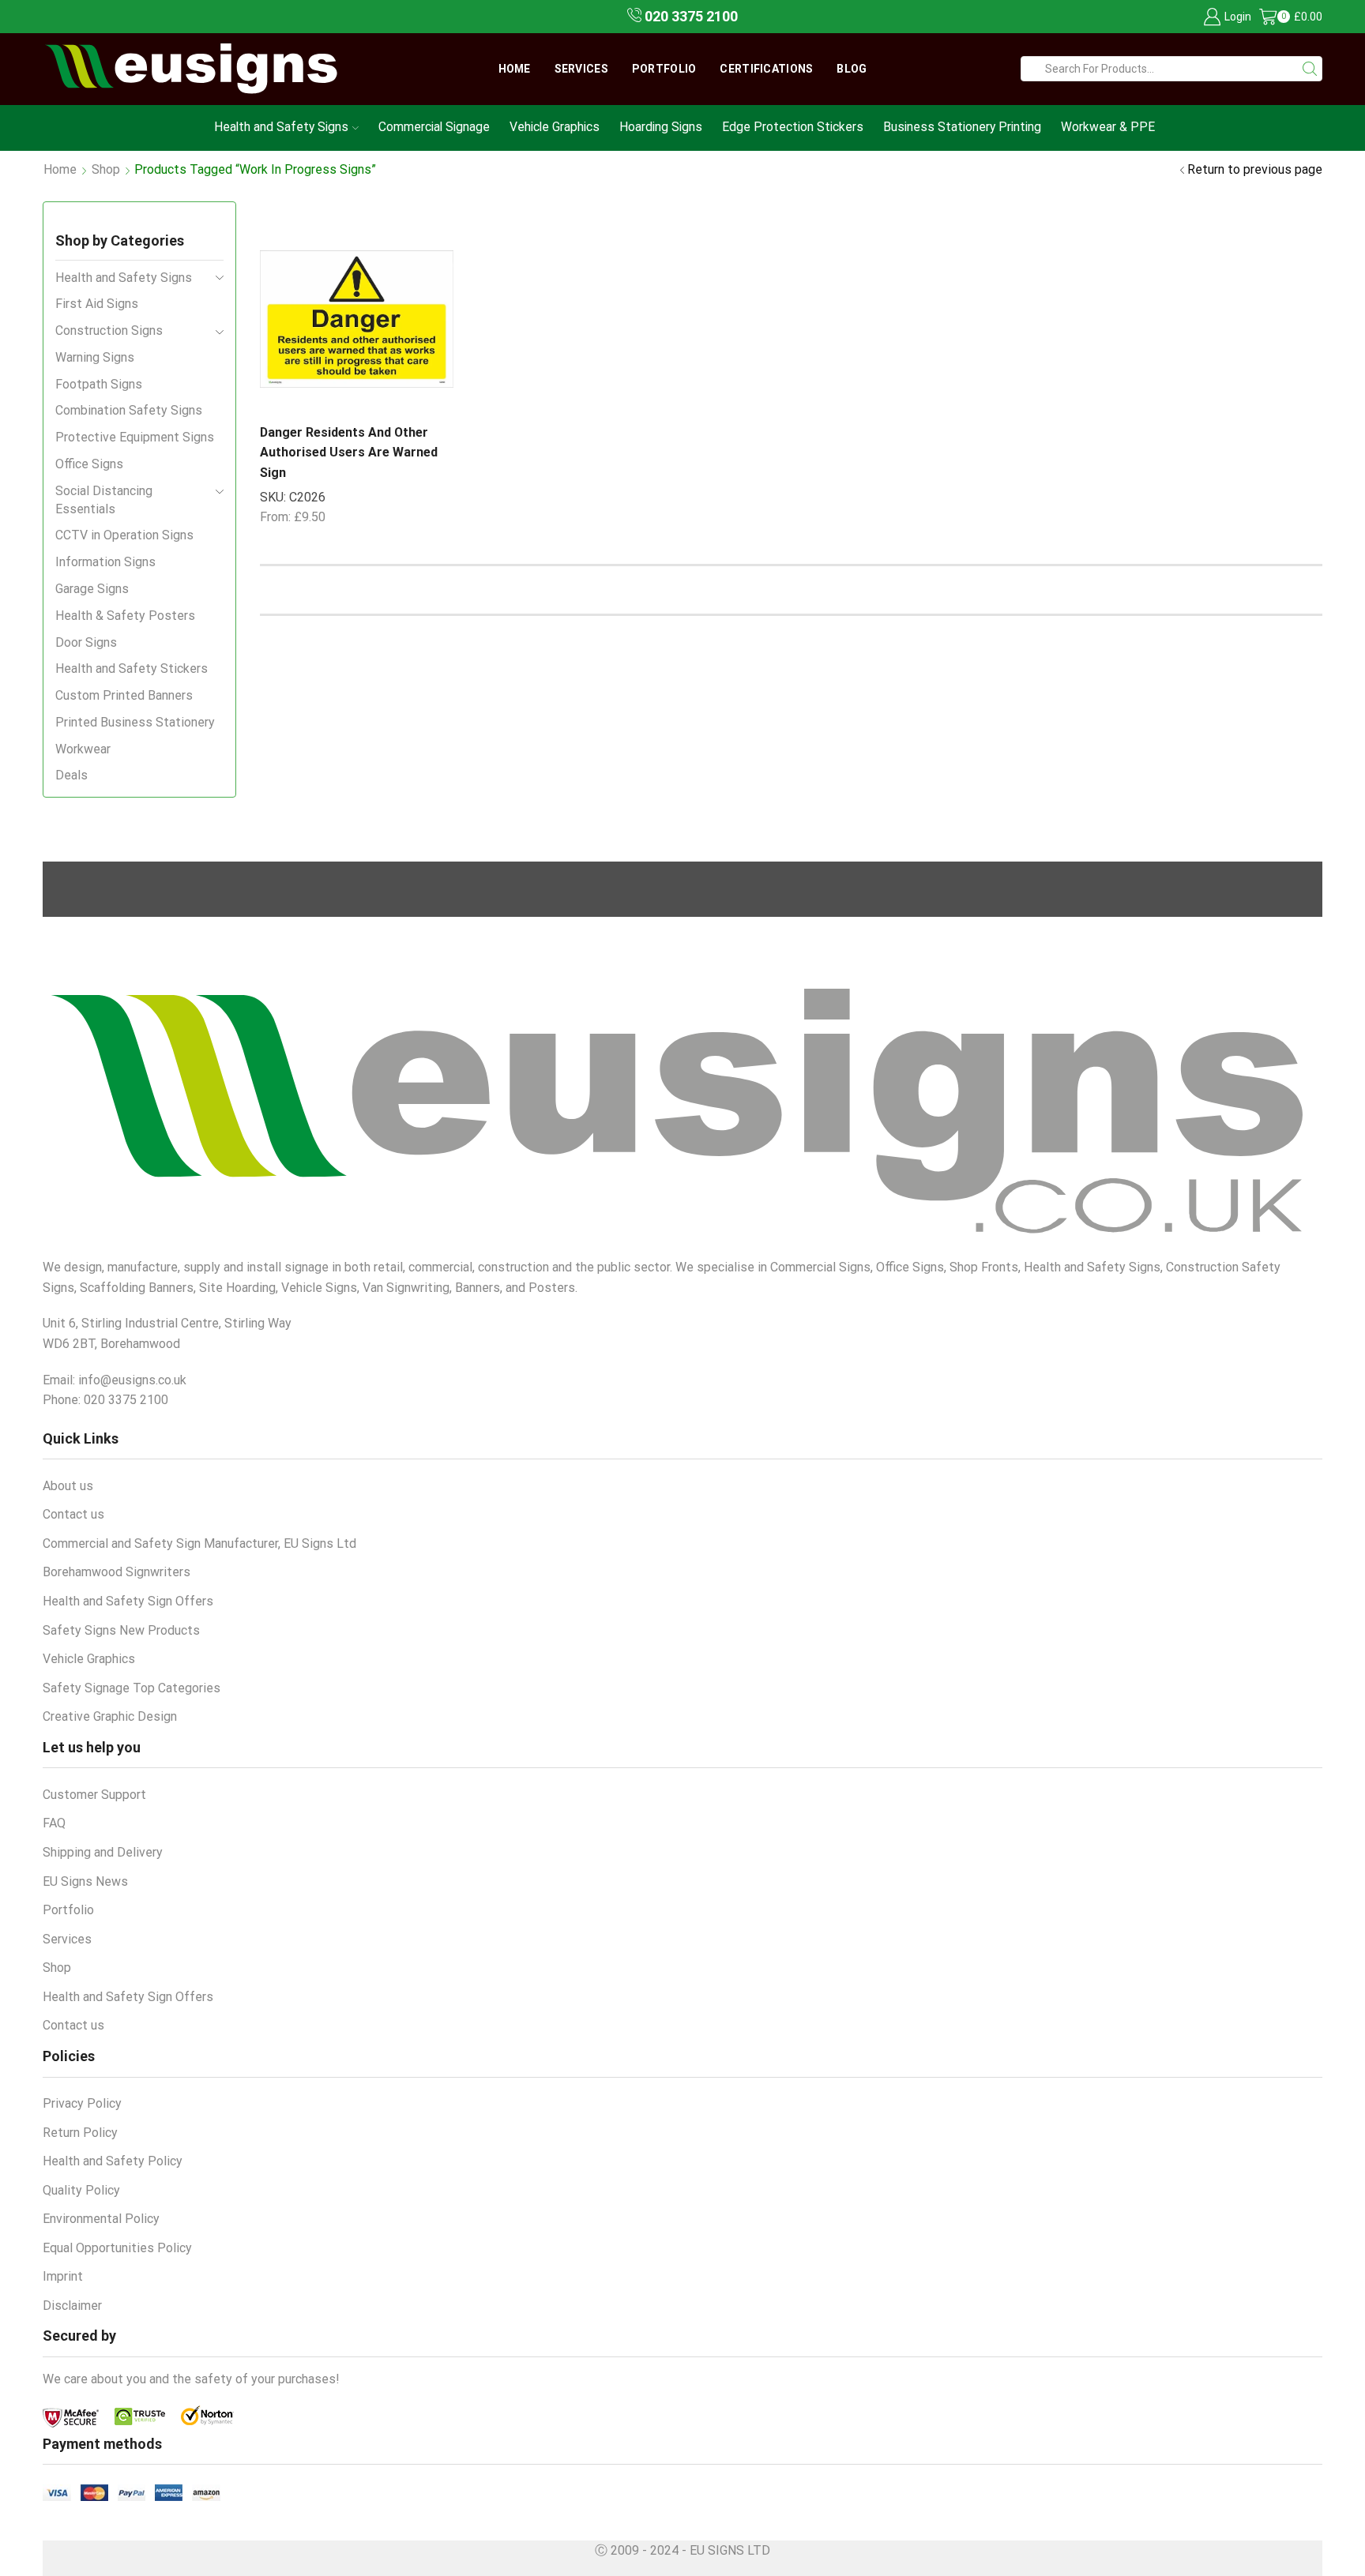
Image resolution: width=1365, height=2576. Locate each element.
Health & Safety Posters (125, 616)
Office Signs (89, 464)
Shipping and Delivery (103, 1852)
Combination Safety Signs (129, 410)
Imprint (63, 2276)
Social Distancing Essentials (104, 500)
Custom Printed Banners (124, 695)
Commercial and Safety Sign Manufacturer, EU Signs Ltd (199, 1543)
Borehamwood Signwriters (117, 1572)
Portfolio (664, 69)
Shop (106, 169)
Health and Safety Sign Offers (128, 1601)
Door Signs (86, 642)
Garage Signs (92, 589)
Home (515, 69)
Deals (71, 775)
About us (68, 1486)
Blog (852, 69)
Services (581, 69)
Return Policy (80, 2133)
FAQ (54, 1823)
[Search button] (1310, 69)
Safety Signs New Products (121, 1630)
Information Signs (105, 562)
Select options (397, 385)
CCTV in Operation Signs (124, 535)
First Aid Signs (97, 304)
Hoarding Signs (661, 127)
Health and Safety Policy (113, 2161)
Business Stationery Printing (962, 127)
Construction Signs (109, 330)
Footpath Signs (99, 384)
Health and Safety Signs (281, 127)
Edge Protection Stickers (793, 127)
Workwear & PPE (1108, 127)
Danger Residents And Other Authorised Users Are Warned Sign (349, 452)
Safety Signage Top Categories (132, 1688)
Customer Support (94, 1795)
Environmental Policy (101, 2219)
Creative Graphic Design (110, 1716)
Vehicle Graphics (555, 127)
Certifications (766, 69)
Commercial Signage (434, 127)
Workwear (83, 749)
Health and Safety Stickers (132, 668)
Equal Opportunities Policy (117, 2248)
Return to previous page (1255, 169)
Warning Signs (95, 357)
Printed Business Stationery (135, 722)
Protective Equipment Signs (135, 437)
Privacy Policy (82, 2103)
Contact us (73, 1514)
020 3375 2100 (690, 16)
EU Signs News (85, 1881)
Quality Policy (81, 2190)
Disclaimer (72, 2306)
